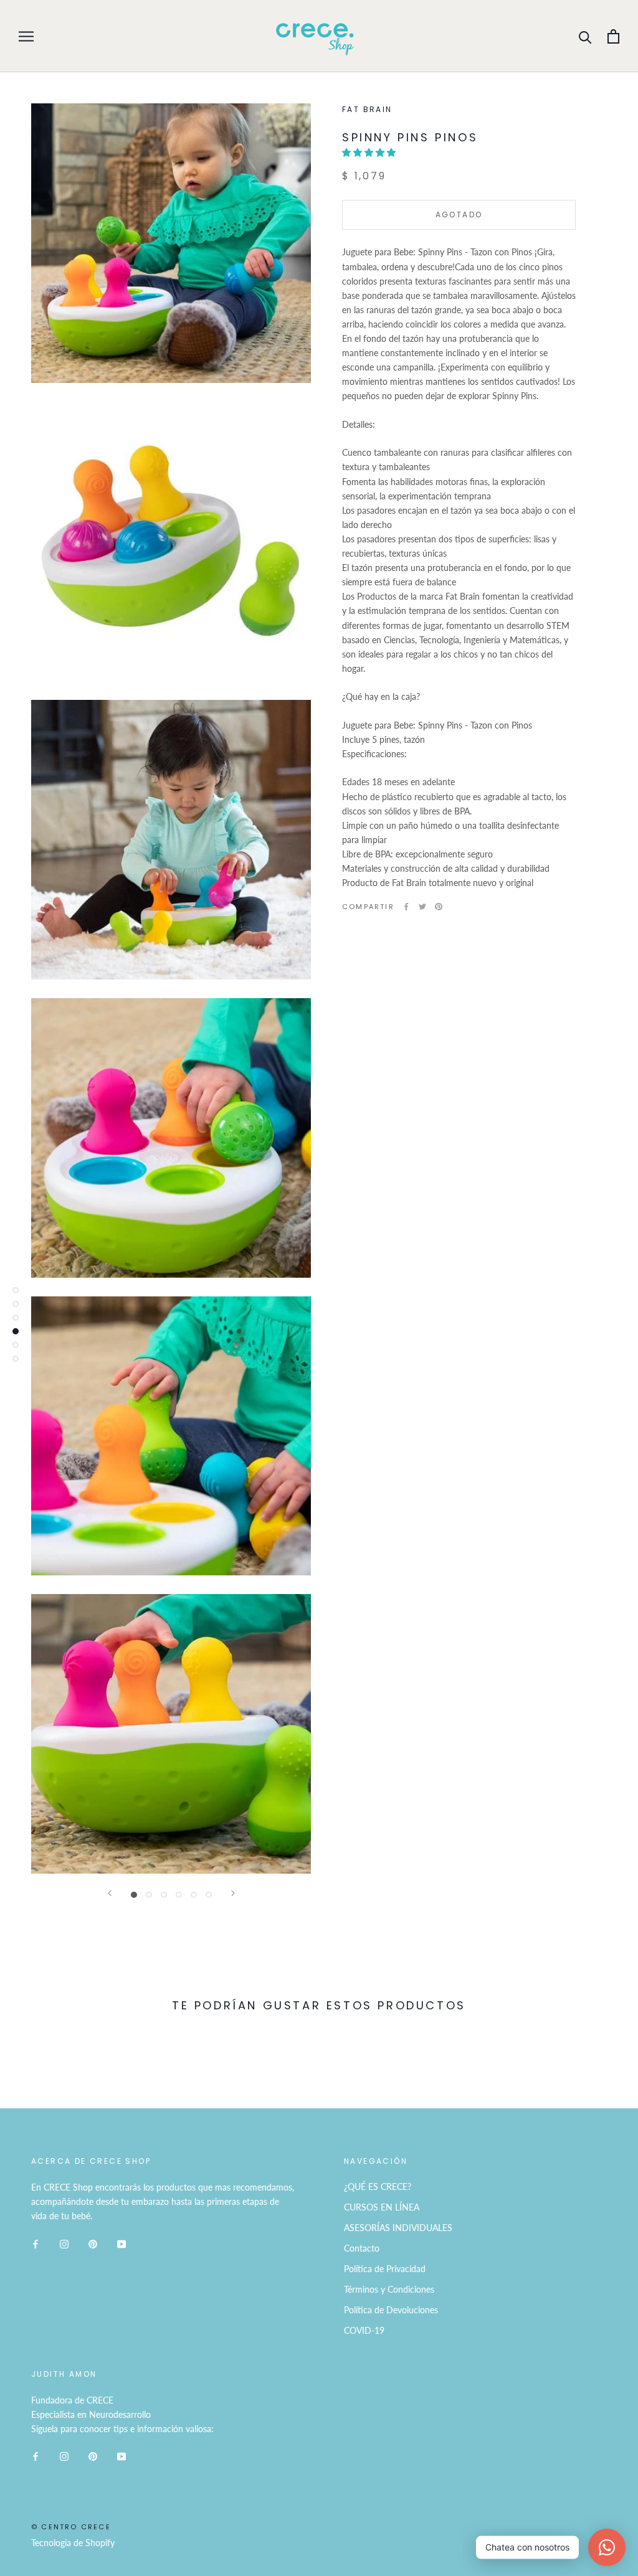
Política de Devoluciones (391, 2310)
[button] (370, 152)
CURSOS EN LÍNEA (382, 2207)
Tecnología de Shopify (73, 2543)
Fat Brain (367, 109)
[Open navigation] (26, 36)
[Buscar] (585, 36)
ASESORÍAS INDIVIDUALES (398, 2228)
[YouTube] (121, 2243)
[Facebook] (406, 907)
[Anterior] (110, 1893)
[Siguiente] (233, 1893)
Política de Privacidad (385, 2269)
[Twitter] (422, 907)
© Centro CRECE (71, 2527)
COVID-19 (364, 2330)
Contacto (362, 2248)
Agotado (459, 215)
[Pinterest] (439, 907)
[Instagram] (64, 2243)
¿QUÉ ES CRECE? (378, 2187)
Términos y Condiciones (389, 2289)
